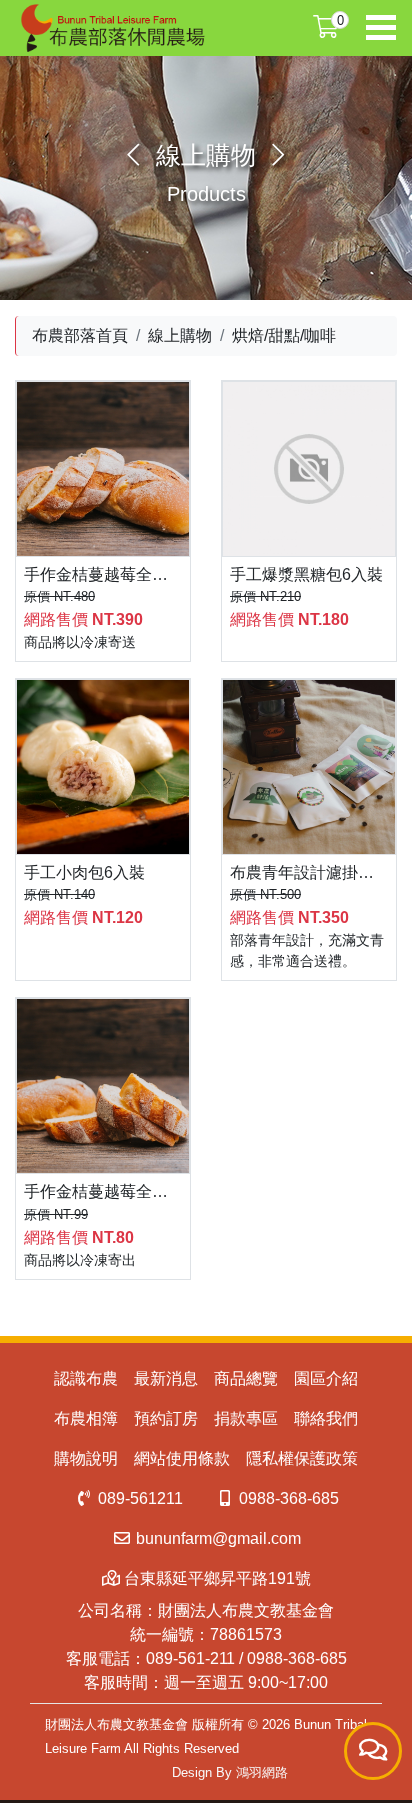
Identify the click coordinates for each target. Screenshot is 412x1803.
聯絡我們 (326, 1418)
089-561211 (138, 1498)
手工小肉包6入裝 (84, 872)
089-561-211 (190, 1658)
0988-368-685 (287, 1498)
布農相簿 (86, 1418)
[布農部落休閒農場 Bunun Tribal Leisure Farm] (111, 28)
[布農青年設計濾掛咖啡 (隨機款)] (309, 767)
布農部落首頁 (80, 335)
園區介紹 (326, 1378)
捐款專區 (246, 1418)
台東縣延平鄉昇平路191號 (215, 1578)
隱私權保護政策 (302, 1458)
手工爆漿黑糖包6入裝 (306, 574)
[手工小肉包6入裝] (103, 767)
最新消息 (166, 1378)
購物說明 (86, 1458)
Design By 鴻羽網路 (230, 1772)
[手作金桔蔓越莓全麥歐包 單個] (103, 1086)
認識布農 (86, 1378)
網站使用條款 (182, 1458)
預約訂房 (166, 1418)
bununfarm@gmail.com (216, 1538)
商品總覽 (246, 1378)
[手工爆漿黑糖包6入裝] (309, 469)
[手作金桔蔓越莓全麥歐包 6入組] (103, 469)
